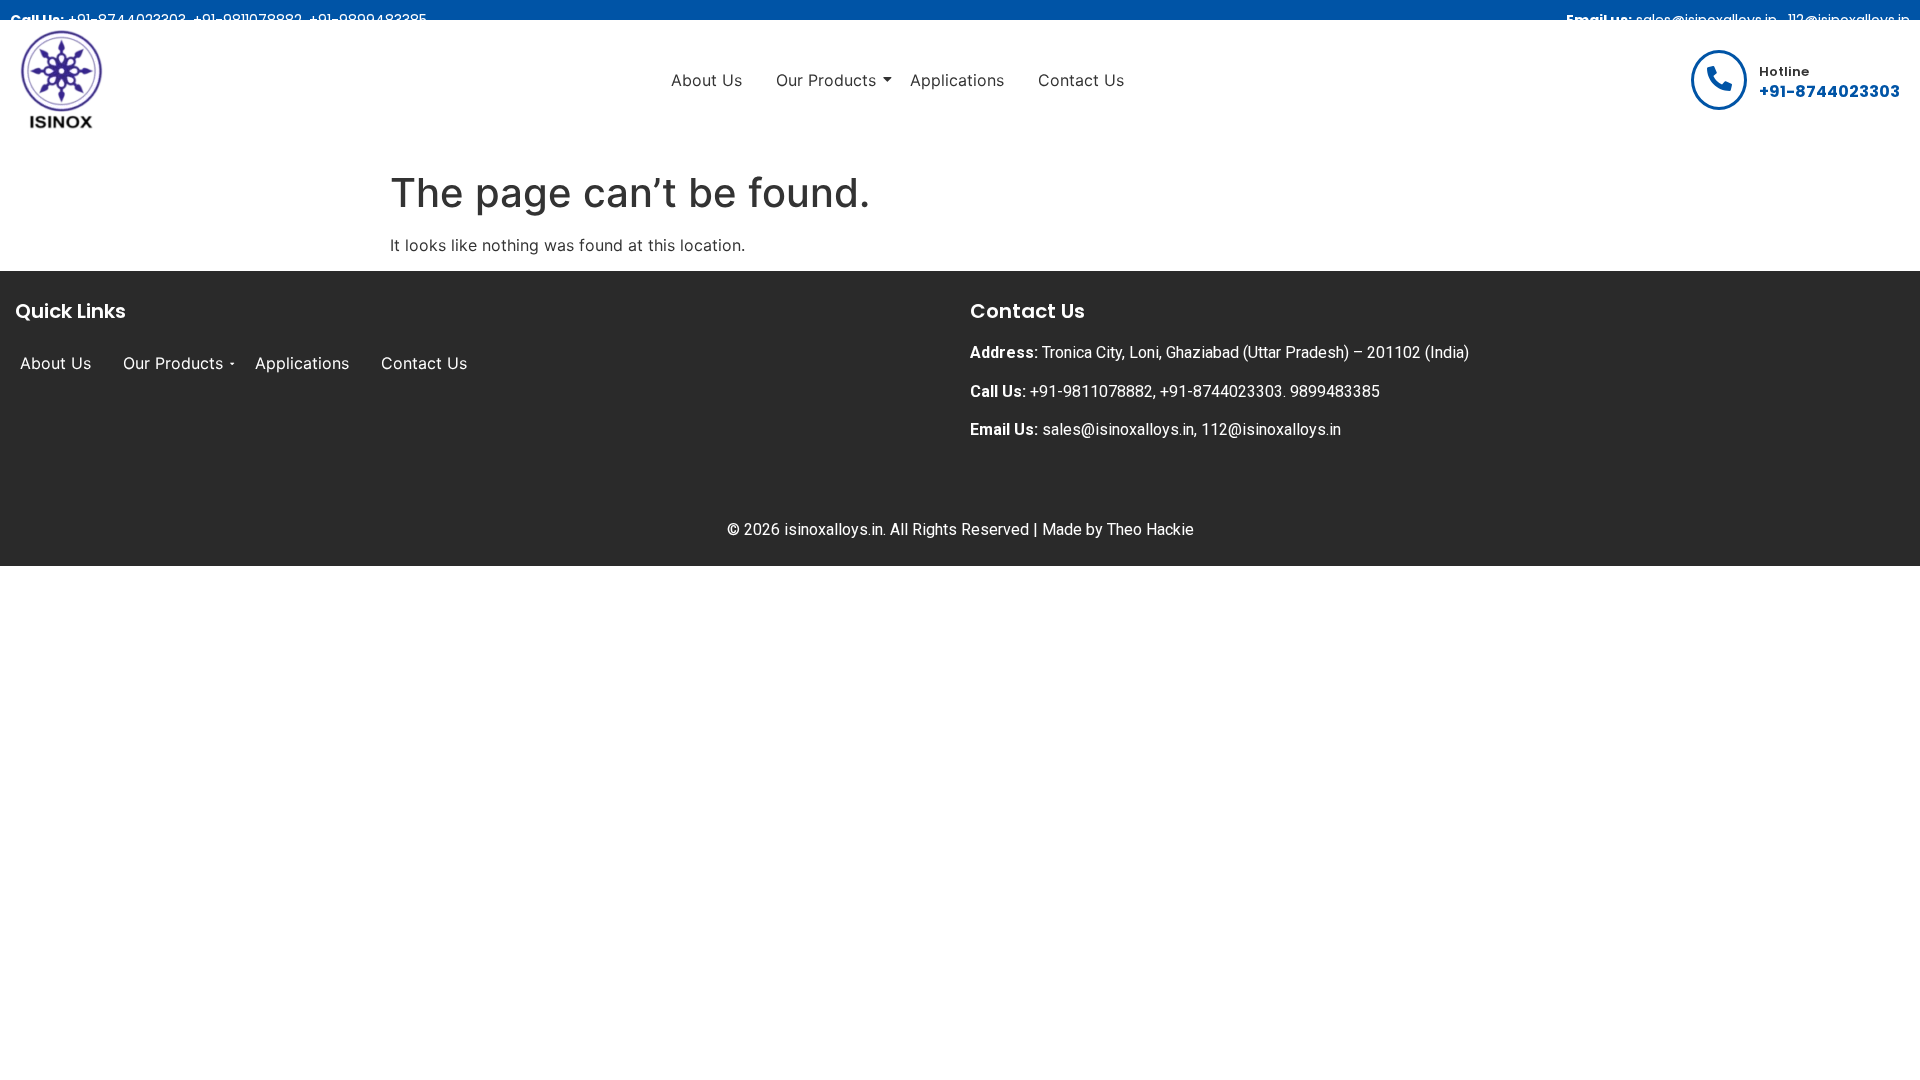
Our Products (826, 80)
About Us (706, 80)
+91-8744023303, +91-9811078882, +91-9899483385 (218, 20)
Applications (957, 80)
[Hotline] (1719, 80)
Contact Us (1081, 80)
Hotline (1784, 71)
